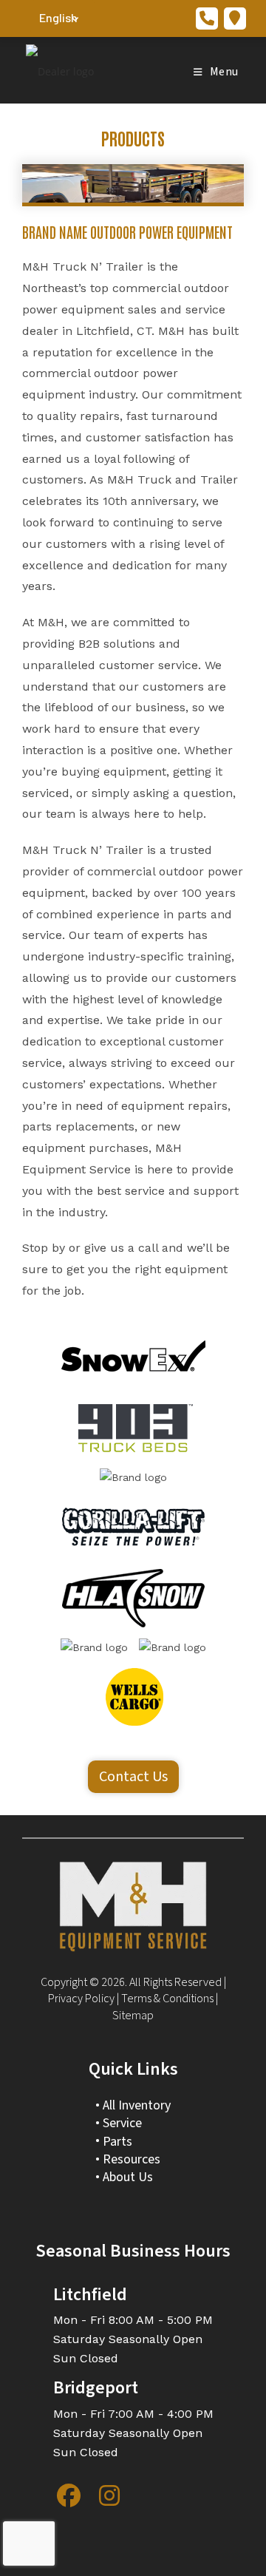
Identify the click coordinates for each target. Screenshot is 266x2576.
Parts (117, 2142)
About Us (128, 2177)
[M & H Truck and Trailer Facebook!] (69, 2495)
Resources (132, 2159)
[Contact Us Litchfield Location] (235, 18)
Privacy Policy (81, 1999)
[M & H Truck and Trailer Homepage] (133, 1906)
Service (122, 2123)
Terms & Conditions (167, 1999)
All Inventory (137, 2105)
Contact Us (133, 1777)
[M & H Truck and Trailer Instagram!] (109, 2495)
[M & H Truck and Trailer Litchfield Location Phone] (207, 18)
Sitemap (133, 2016)
